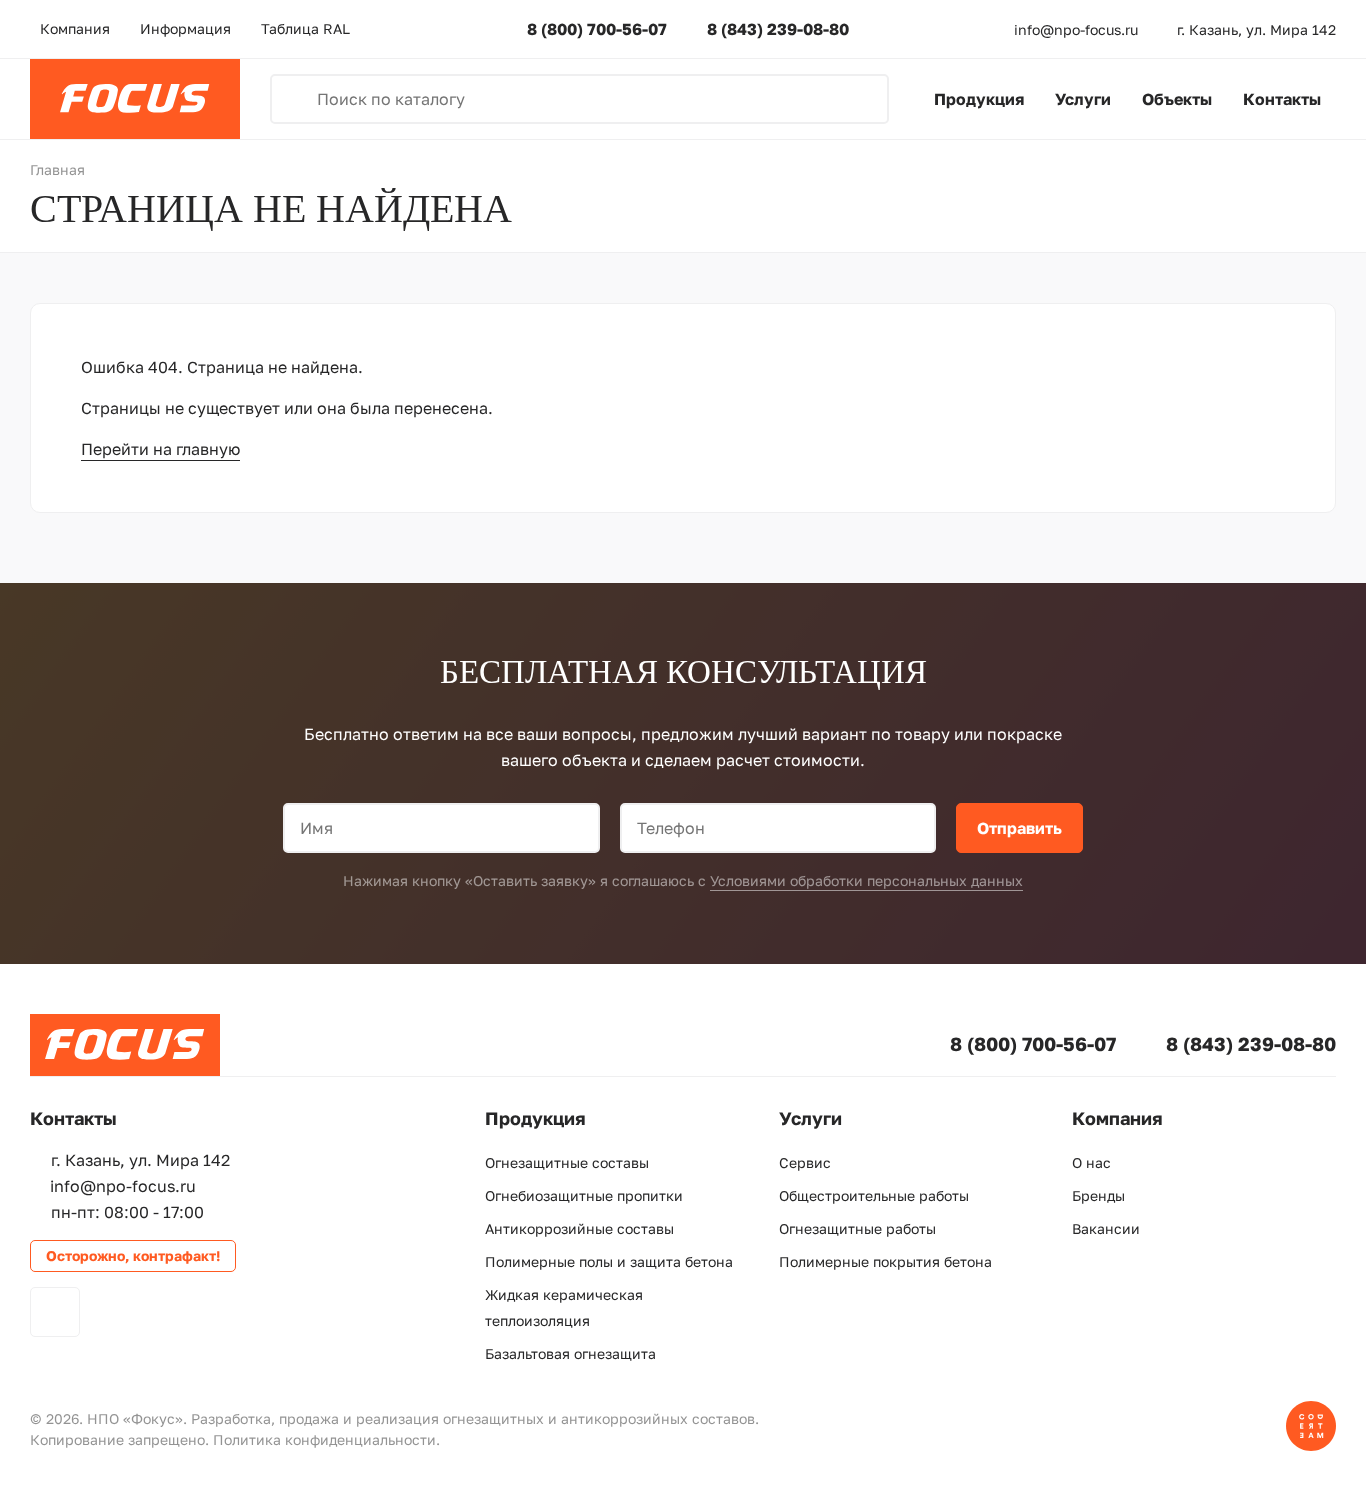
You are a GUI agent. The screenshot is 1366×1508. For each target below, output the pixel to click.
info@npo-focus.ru (1076, 29)
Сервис (805, 1162)
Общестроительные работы (874, 1195)
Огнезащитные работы (857, 1228)
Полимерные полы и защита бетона (609, 1261)
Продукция (979, 99)
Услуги (1083, 99)
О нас (1091, 1162)
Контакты (1282, 99)
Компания (75, 28)
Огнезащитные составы (567, 1162)
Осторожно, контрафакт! (133, 1255)
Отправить (1019, 828)
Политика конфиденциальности (324, 1439)
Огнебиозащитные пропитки (584, 1195)
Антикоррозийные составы (579, 1228)
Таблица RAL (305, 28)
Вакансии (1106, 1228)
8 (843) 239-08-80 (778, 29)
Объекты (1177, 99)
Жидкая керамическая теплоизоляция (564, 1307)
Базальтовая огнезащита (570, 1353)
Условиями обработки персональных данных (866, 880)
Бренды (1098, 1195)
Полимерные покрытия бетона (885, 1261)
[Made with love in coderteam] (1311, 1445)
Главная (57, 169)
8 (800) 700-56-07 (597, 29)
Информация (185, 28)
